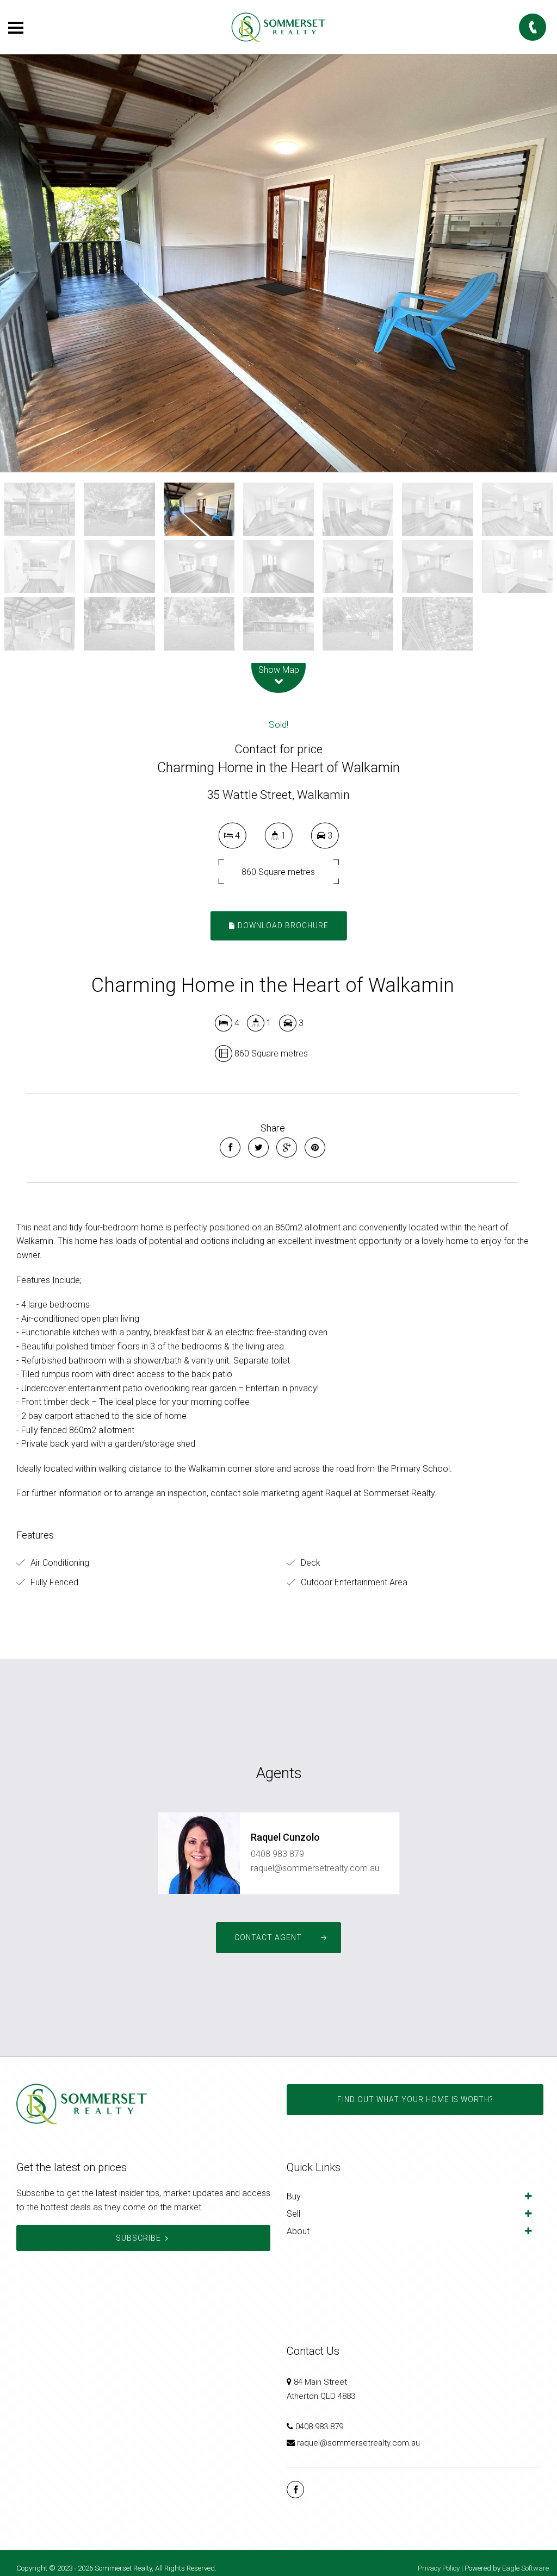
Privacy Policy (439, 2568)
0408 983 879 (277, 1854)
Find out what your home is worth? (415, 2099)
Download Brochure (282, 926)
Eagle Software (525, 2568)
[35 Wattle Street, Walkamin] (278, 263)
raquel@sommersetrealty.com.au (315, 1868)
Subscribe (138, 2238)
